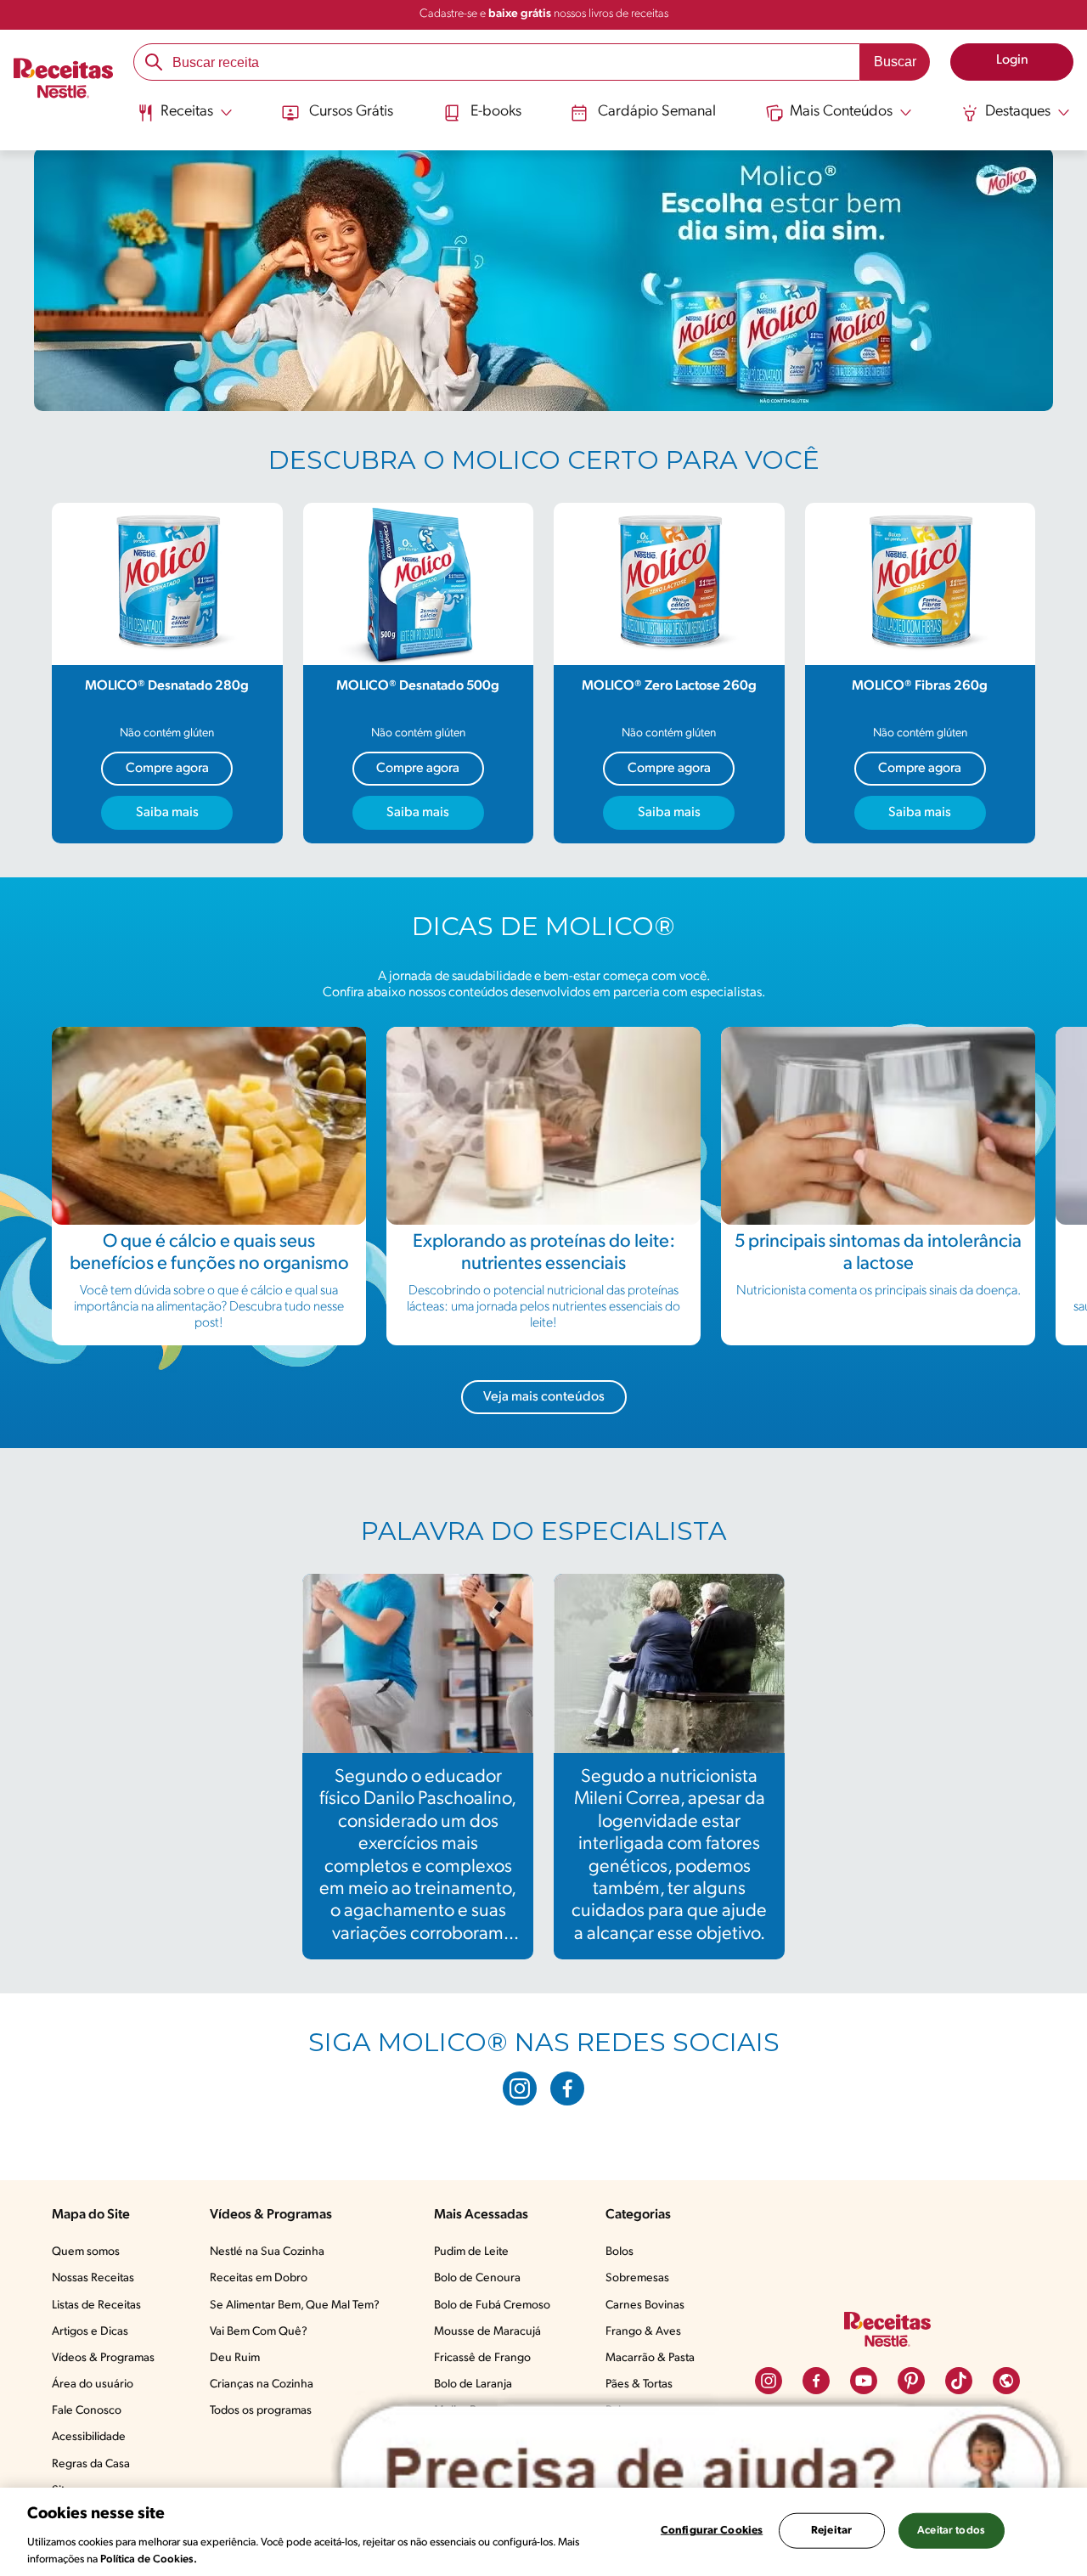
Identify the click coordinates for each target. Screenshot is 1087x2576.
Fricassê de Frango (482, 2358)
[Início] (63, 81)
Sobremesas (637, 2278)
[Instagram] (520, 2088)
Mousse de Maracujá (487, 2332)
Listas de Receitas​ (96, 2305)
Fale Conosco (87, 2411)
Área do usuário (93, 2384)
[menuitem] (185, 119)
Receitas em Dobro (259, 2278)
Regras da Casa (91, 2464)
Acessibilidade (89, 2437)
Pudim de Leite (471, 2252)
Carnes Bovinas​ (645, 2305)
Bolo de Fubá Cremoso (492, 2305)
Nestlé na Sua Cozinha (267, 2252)
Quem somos (86, 2252)
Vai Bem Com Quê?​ (259, 2332)
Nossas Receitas (93, 2278)
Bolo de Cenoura (477, 2278)
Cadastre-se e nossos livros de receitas (544, 14)
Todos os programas (261, 2411)
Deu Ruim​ (235, 2358)
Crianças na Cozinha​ (262, 2384)
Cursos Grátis (351, 112)
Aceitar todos (951, 2531)
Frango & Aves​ (643, 2332)
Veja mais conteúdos (544, 1397)
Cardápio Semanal (657, 112)
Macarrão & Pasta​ (650, 2358)
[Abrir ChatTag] (701, 2472)
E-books (496, 112)
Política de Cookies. (149, 2559)
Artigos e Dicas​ (90, 2332)
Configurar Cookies (712, 2531)
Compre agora (167, 769)
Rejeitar (831, 2531)
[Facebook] (567, 2088)
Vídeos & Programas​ (103, 2358)
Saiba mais (167, 813)
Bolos (620, 2252)
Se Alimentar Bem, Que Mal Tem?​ (295, 2305)
